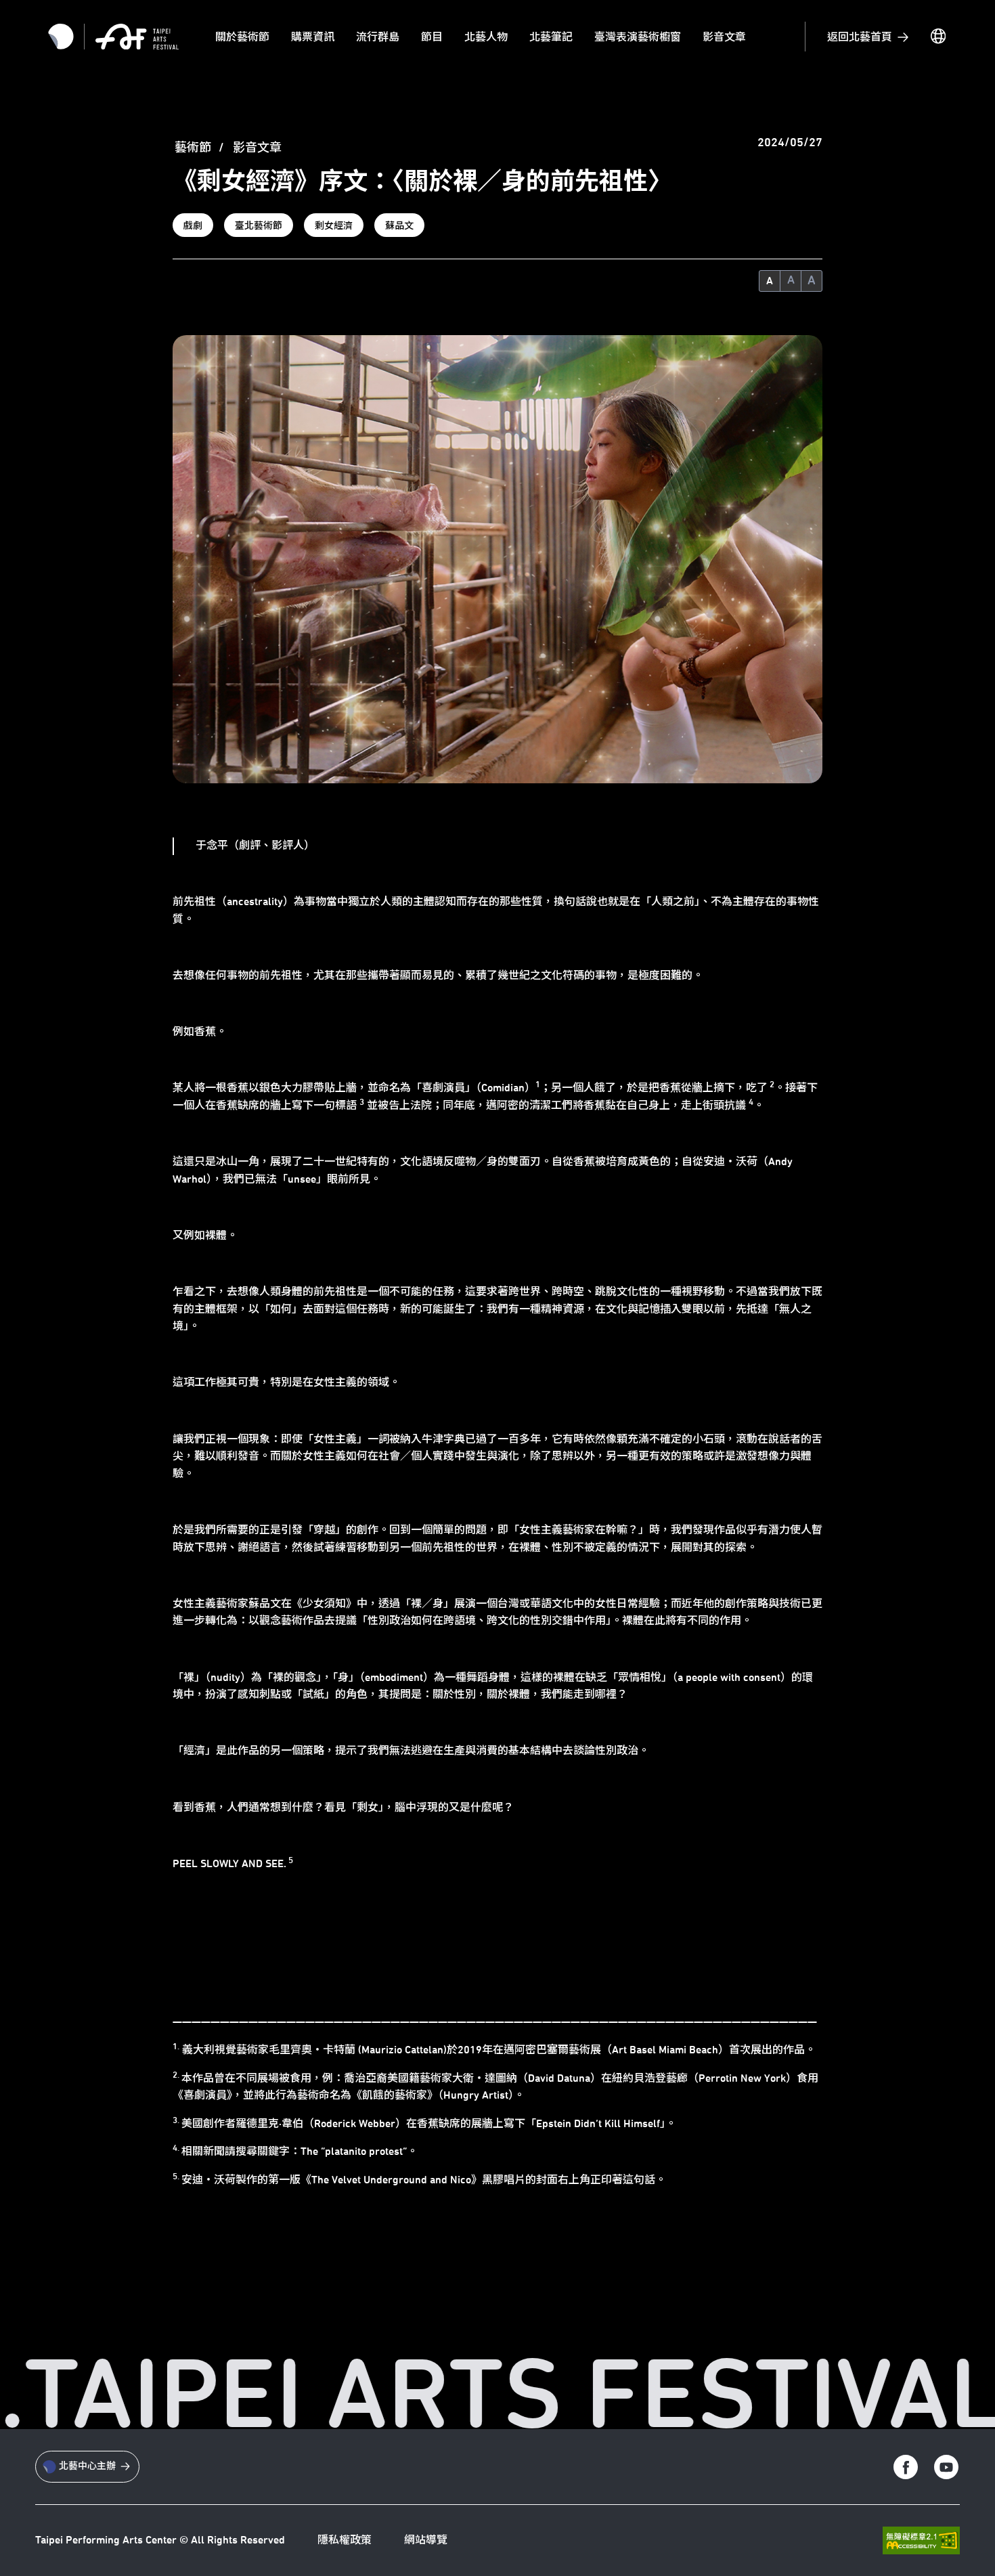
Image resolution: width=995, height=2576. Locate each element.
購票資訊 (313, 37)
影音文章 (724, 37)
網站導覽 (426, 2540)
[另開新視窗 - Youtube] (946, 2467)
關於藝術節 (242, 37)
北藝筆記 (551, 37)
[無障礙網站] (921, 2540)
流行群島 (378, 37)
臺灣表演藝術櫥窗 (638, 37)
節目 (432, 37)
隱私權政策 (345, 2540)
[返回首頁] (137, 37)
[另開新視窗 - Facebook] (906, 2467)
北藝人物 (486, 37)
